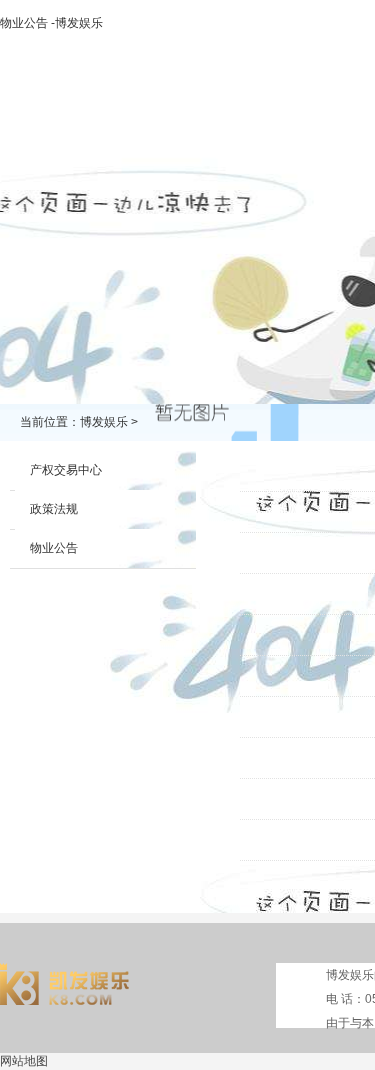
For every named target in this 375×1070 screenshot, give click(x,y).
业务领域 (307, 126)
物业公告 (54, 548)
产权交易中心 (66, 470)
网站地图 (24, 1061)
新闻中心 (221, 126)
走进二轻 (135, 126)
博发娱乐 (49, 126)
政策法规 (54, 509)
